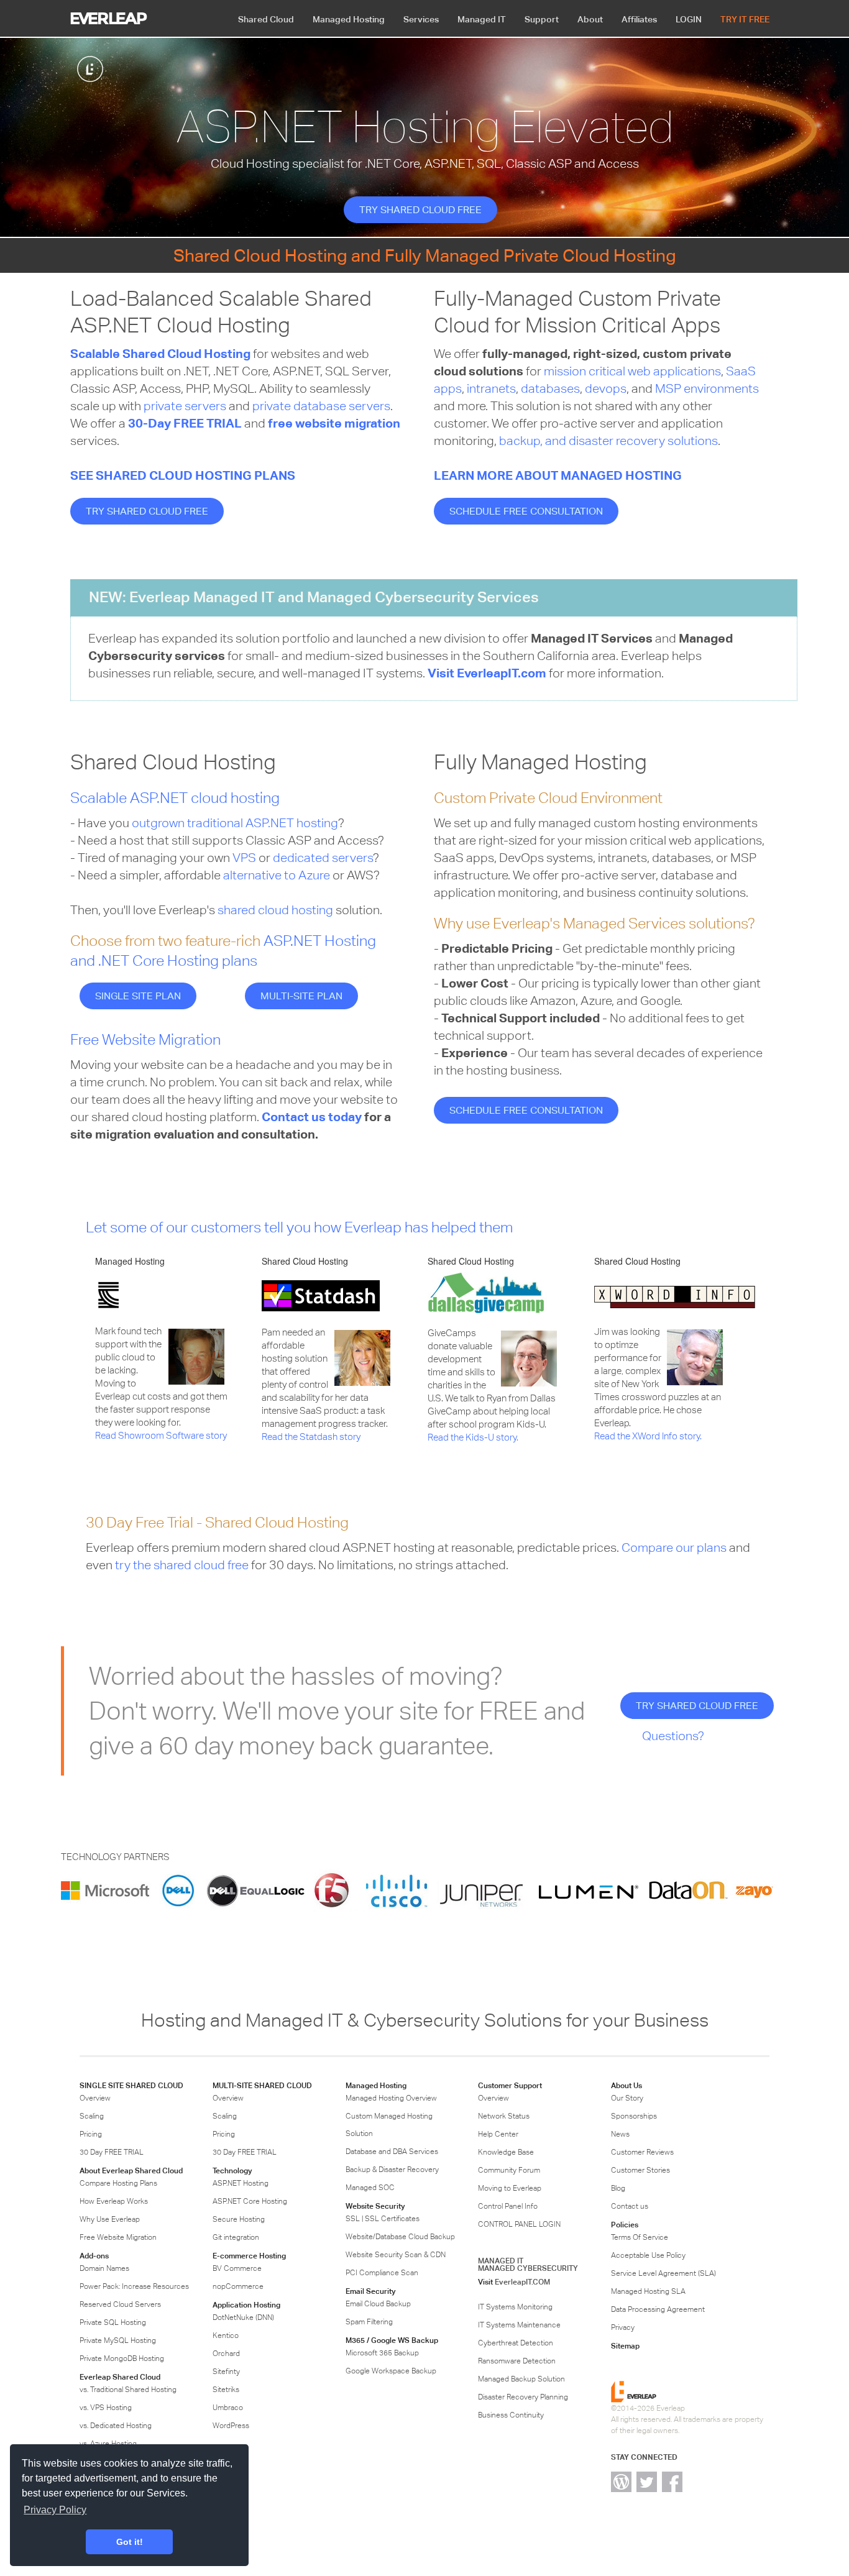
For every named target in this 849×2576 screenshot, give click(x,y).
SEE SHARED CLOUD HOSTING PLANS (183, 475)
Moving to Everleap (510, 2188)
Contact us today (312, 1117)
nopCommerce (238, 2286)
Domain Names (104, 2268)
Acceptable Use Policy (648, 2255)
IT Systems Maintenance (519, 2325)
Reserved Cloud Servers (120, 2304)
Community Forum (509, 2170)
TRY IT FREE (745, 19)
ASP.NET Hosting (241, 2183)
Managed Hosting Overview (391, 2098)
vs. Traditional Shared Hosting (128, 2390)
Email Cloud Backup (378, 2304)
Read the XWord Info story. (648, 1436)
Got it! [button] (130, 2542)
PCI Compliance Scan (382, 2273)
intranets (491, 388)
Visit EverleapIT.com (487, 673)
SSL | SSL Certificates (383, 2219)
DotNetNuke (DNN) (243, 2317)
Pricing (91, 2134)
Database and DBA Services (392, 2152)
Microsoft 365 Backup (382, 2353)
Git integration (236, 2237)
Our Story (627, 2098)
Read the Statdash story (311, 1437)
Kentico (226, 2335)
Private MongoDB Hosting (122, 2358)
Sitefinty (226, 2372)
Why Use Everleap (110, 2219)
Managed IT (482, 19)
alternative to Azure (277, 875)
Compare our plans (674, 1547)
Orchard (226, 2354)
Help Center (498, 2134)
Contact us (630, 2206)
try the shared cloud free (182, 1565)
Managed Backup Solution (521, 2379)
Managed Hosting (349, 19)
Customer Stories (640, 2170)
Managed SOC (370, 2188)
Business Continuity (511, 2415)
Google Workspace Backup (391, 2371)
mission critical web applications (632, 371)
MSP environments (707, 388)
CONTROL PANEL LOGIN (519, 2224)
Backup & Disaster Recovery (392, 2170)
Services (421, 19)
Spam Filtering (369, 2322)
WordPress (231, 2426)
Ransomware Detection (517, 2361)
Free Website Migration (145, 1039)
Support (542, 19)
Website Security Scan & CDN (396, 2255)
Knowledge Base (506, 2152)
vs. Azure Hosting (108, 2444)
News (620, 2134)
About (590, 19)
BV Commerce (237, 2268)
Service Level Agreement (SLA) (663, 2273)
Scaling (92, 2116)
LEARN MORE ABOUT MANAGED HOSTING (558, 475)
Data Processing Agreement (658, 2309)
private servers (185, 406)
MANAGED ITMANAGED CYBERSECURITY (528, 2264)
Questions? (673, 1735)
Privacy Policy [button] (55, 2510)
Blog (618, 2188)
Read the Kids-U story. (473, 1437)
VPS (244, 857)
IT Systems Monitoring (515, 2307)
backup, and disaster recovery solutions (608, 440)
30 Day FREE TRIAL (112, 2152)
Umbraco (228, 2408)
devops (606, 388)
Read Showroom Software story (161, 1435)
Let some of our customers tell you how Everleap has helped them (299, 1227)
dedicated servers (323, 857)
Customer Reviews (642, 2152)
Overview (95, 2098)
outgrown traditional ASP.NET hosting (235, 823)
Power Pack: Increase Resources (134, 2286)
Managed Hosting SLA (648, 2291)
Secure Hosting (239, 2219)
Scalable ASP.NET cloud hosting (175, 798)
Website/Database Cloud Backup (400, 2237)
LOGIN (689, 19)
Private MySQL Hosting (118, 2340)
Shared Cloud (266, 19)
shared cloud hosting (275, 910)
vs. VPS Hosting (106, 2408)
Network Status (504, 2116)
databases (550, 388)
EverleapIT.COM (522, 2282)
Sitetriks (226, 2390)
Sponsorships (634, 2116)
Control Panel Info (508, 2206)
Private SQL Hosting (113, 2322)
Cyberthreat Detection (516, 2343)
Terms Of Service (640, 2237)
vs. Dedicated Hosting (116, 2426)
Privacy (623, 2327)
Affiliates (639, 19)
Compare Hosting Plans (118, 2183)
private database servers (321, 406)
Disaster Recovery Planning (523, 2397)
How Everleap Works (114, 2201)
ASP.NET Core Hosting (250, 2201)
